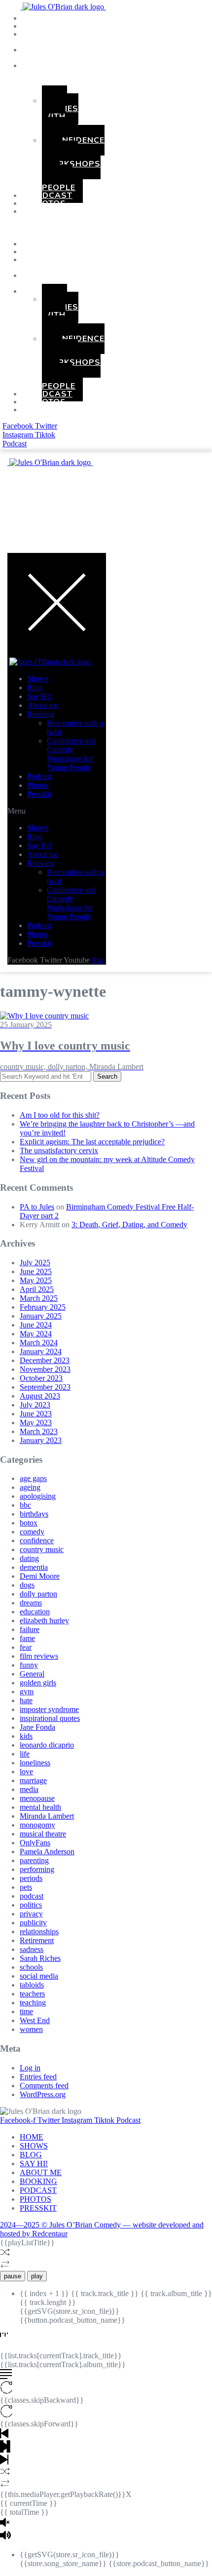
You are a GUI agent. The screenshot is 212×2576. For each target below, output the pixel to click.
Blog (35, 687)
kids (26, 1736)
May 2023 (36, 1423)
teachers (32, 1994)
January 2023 (41, 1440)
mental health (40, 1807)
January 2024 (41, 1351)
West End (35, 2020)
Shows (38, 679)
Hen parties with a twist (60, 117)
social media (39, 1976)
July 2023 (35, 1405)
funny (29, 1665)
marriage (33, 1780)
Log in (30, 2068)
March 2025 (39, 1298)
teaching (33, 2003)
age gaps (33, 1478)
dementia (34, 1567)
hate (26, 1700)
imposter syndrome (49, 1709)
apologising (38, 1496)
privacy (31, 1914)
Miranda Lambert (47, 1816)
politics (31, 1905)
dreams (31, 1603)
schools (31, 1967)
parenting (34, 1860)
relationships (39, 1932)
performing (37, 1869)
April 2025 (37, 1289)
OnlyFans (35, 1843)
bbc (25, 1505)
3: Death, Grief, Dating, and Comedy (129, 1225)
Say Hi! (39, 696)
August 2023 (40, 1396)
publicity (33, 1923)
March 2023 (39, 1431)
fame (27, 1638)
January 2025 (41, 1316)
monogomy (37, 1825)
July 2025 (35, 1263)
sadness (32, 1949)
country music (42, 1549)
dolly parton (38, 1594)
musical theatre (43, 1834)
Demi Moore (40, 1576)
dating (29, 1558)
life (25, 1754)
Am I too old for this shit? (60, 1115)
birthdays (34, 1514)
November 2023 (45, 1369)
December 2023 (45, 1360)
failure (30, 1629)
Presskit (51, 211)
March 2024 (39, 1343)
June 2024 (36, 1325)
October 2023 (41, 1378)
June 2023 (36, 1414)
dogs (27, 1585)
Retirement (37, 1940)
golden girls (38, 1683)
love (26, 1772)
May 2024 (36, 1334)
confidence (37, 1541)
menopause (37, 1798)
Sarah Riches (40, 1958)
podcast (32, 1896)
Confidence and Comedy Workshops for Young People (73, 164)
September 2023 (45, 1387)
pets (26, 1887)
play (37, 2276)
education (35, 1612)
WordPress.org (43, 2094)
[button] (23, 228)
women (31, 2029)
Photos (38, 785)
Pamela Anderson (47, 1852)
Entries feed (38, 2077)
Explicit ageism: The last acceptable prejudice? (92, 1142)
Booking (50, 66)
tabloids (32, 1985)
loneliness (35, 1763)
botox (29, 1523)
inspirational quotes (50, 1718)
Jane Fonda (37, 1727)
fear (26, 1647)
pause (13, 2276)
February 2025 (43, 1307)
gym (27, 1692)
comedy (32, 1532)
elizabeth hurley (44, 1620)
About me (43, 705)
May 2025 (36, 1280)
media (29, 1789)
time (26, 2011)
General (32, 1674)
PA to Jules (37, 1207)
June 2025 (36, 1271)
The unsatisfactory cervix (59, 1151)
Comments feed (44, 2086)
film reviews (39, 1656)
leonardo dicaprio (47, 1745)
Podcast (39, 776)
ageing (30, 1487)
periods (31, 1878)
